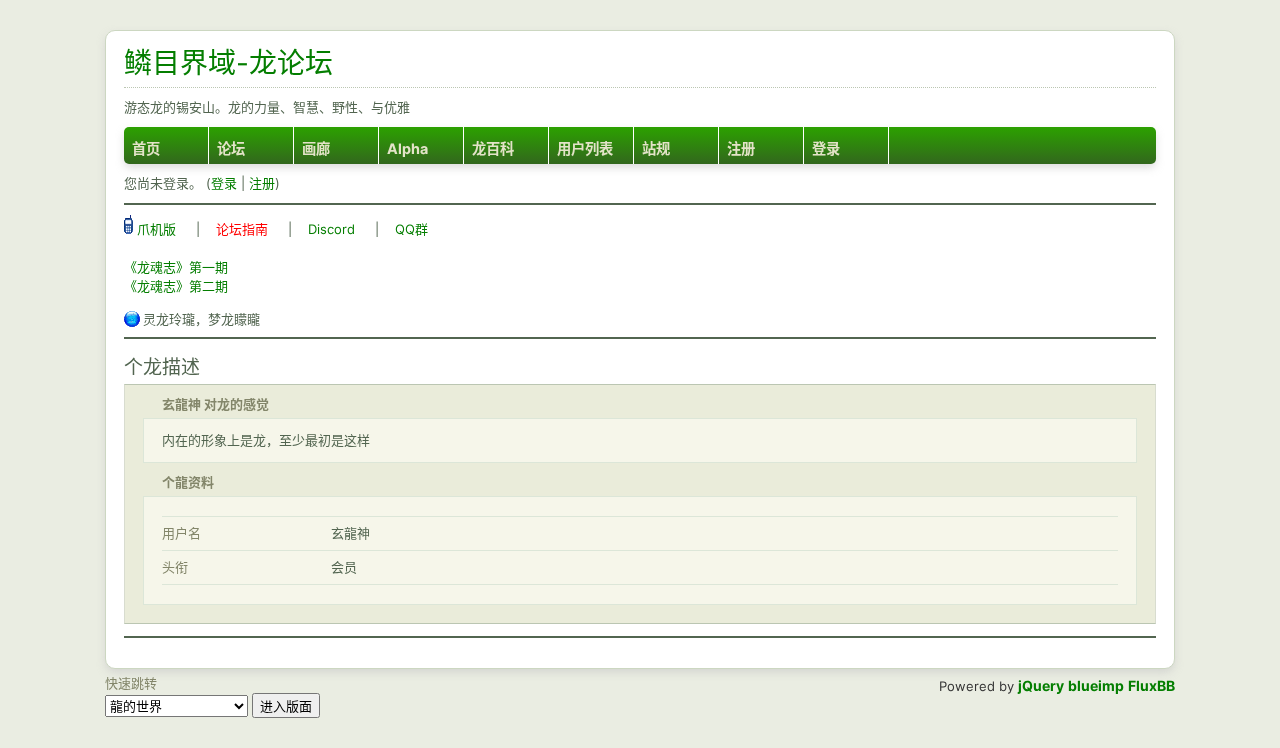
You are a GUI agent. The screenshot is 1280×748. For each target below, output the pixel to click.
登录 (826, 148)
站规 (656, 148)
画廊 (316, 148)
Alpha (407, 148)
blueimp (1096, 685)
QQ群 (411, 229)
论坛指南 (242, 229)
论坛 (231, 148)
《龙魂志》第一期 (176, 267)
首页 (146, 148)
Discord (331, 229)
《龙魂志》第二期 (176, 286)
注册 (741, 148)
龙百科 (493, 148)
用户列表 (585, 148)
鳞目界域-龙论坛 (228, 63)
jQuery (1041, 685)
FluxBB (1151, 685)
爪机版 (154, 229)
